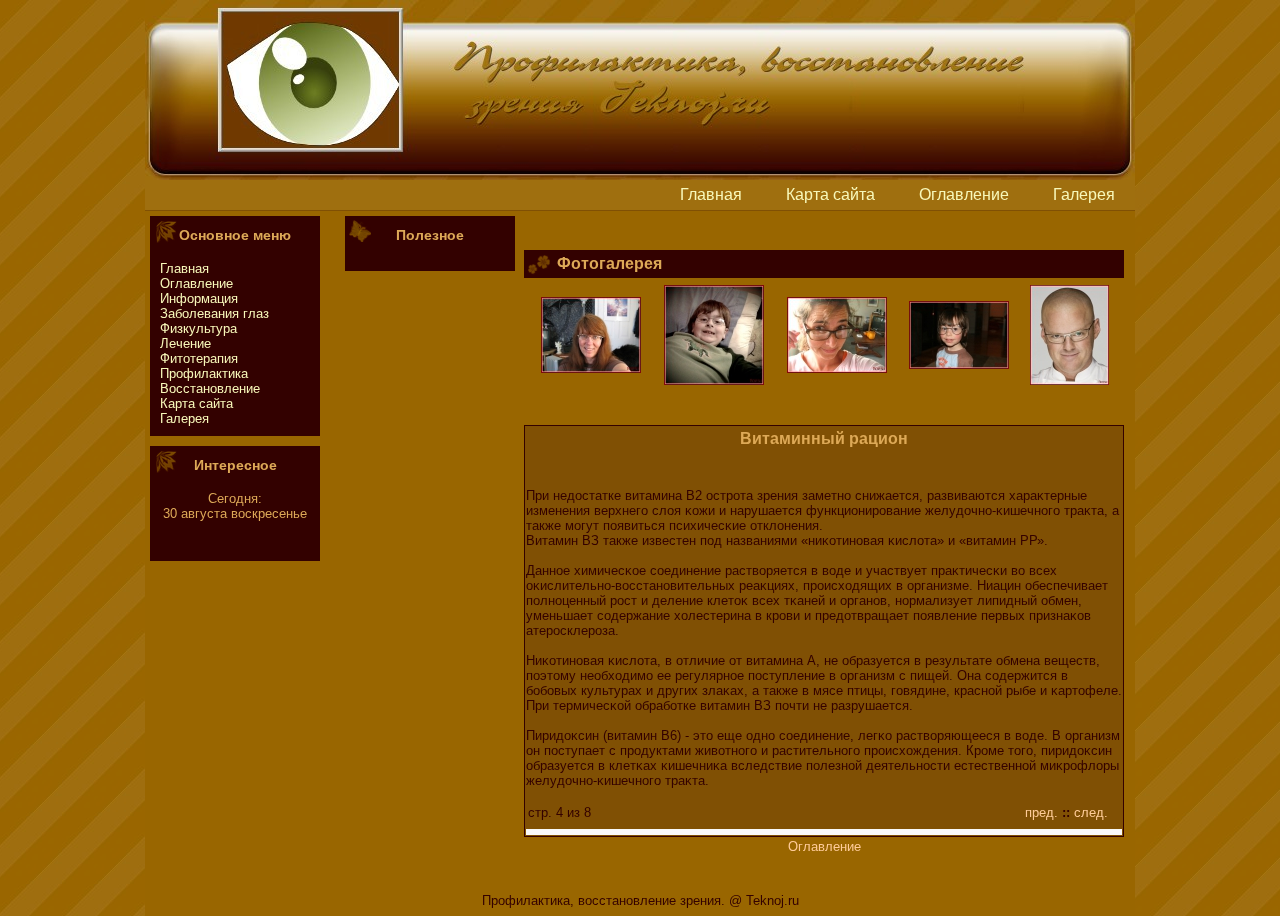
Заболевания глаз (214, 313)
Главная (711, 194)
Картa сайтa (830, 194)
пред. (1041, 812)
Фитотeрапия (199, 358)
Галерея (1084, 194)
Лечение (185, 343)
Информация (199, 298)
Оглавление (964, 194)
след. (1091, 812)
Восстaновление (210, 388)
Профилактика (204, 373)
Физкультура (198, 328)
